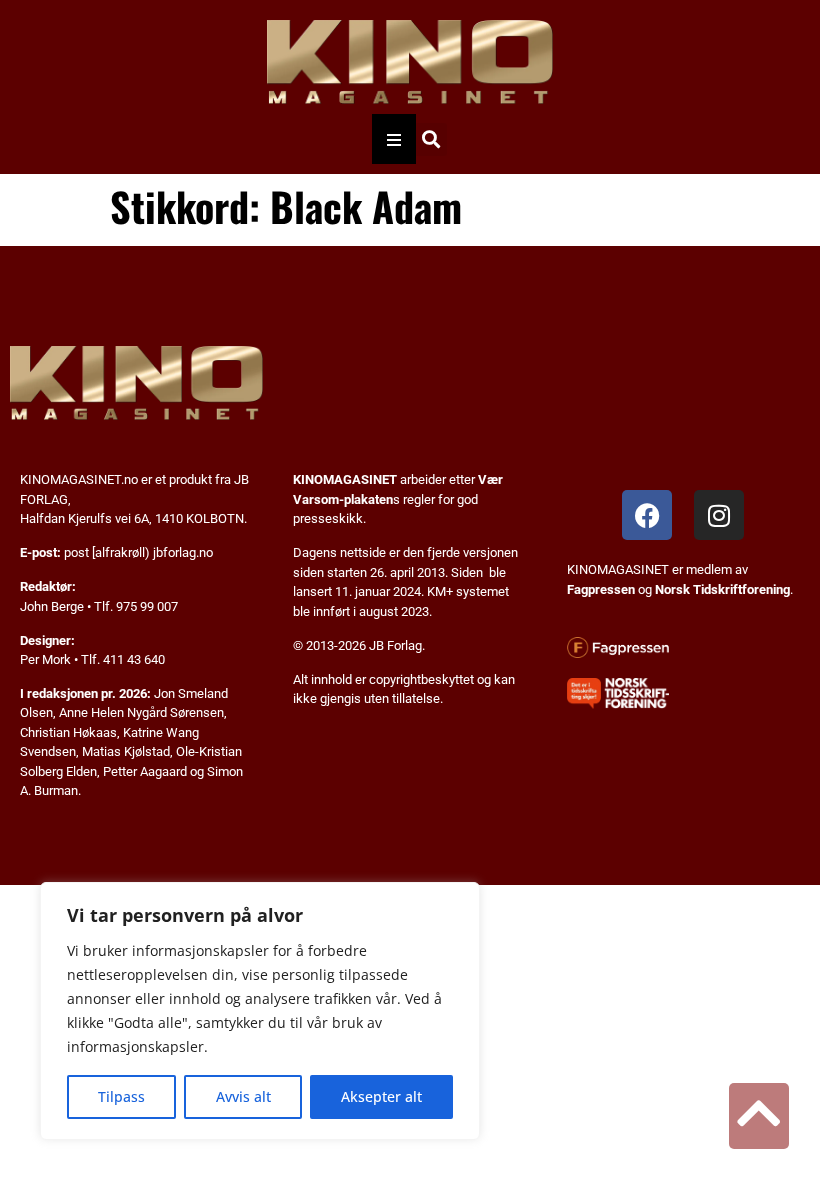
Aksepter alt (381, 1096)
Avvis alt (243, 1096)
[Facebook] (647, 515)
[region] (260, 1011)
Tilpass (121, 1096)
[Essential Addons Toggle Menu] (394, 139)
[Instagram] (719, 515)
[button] (430, 139)
